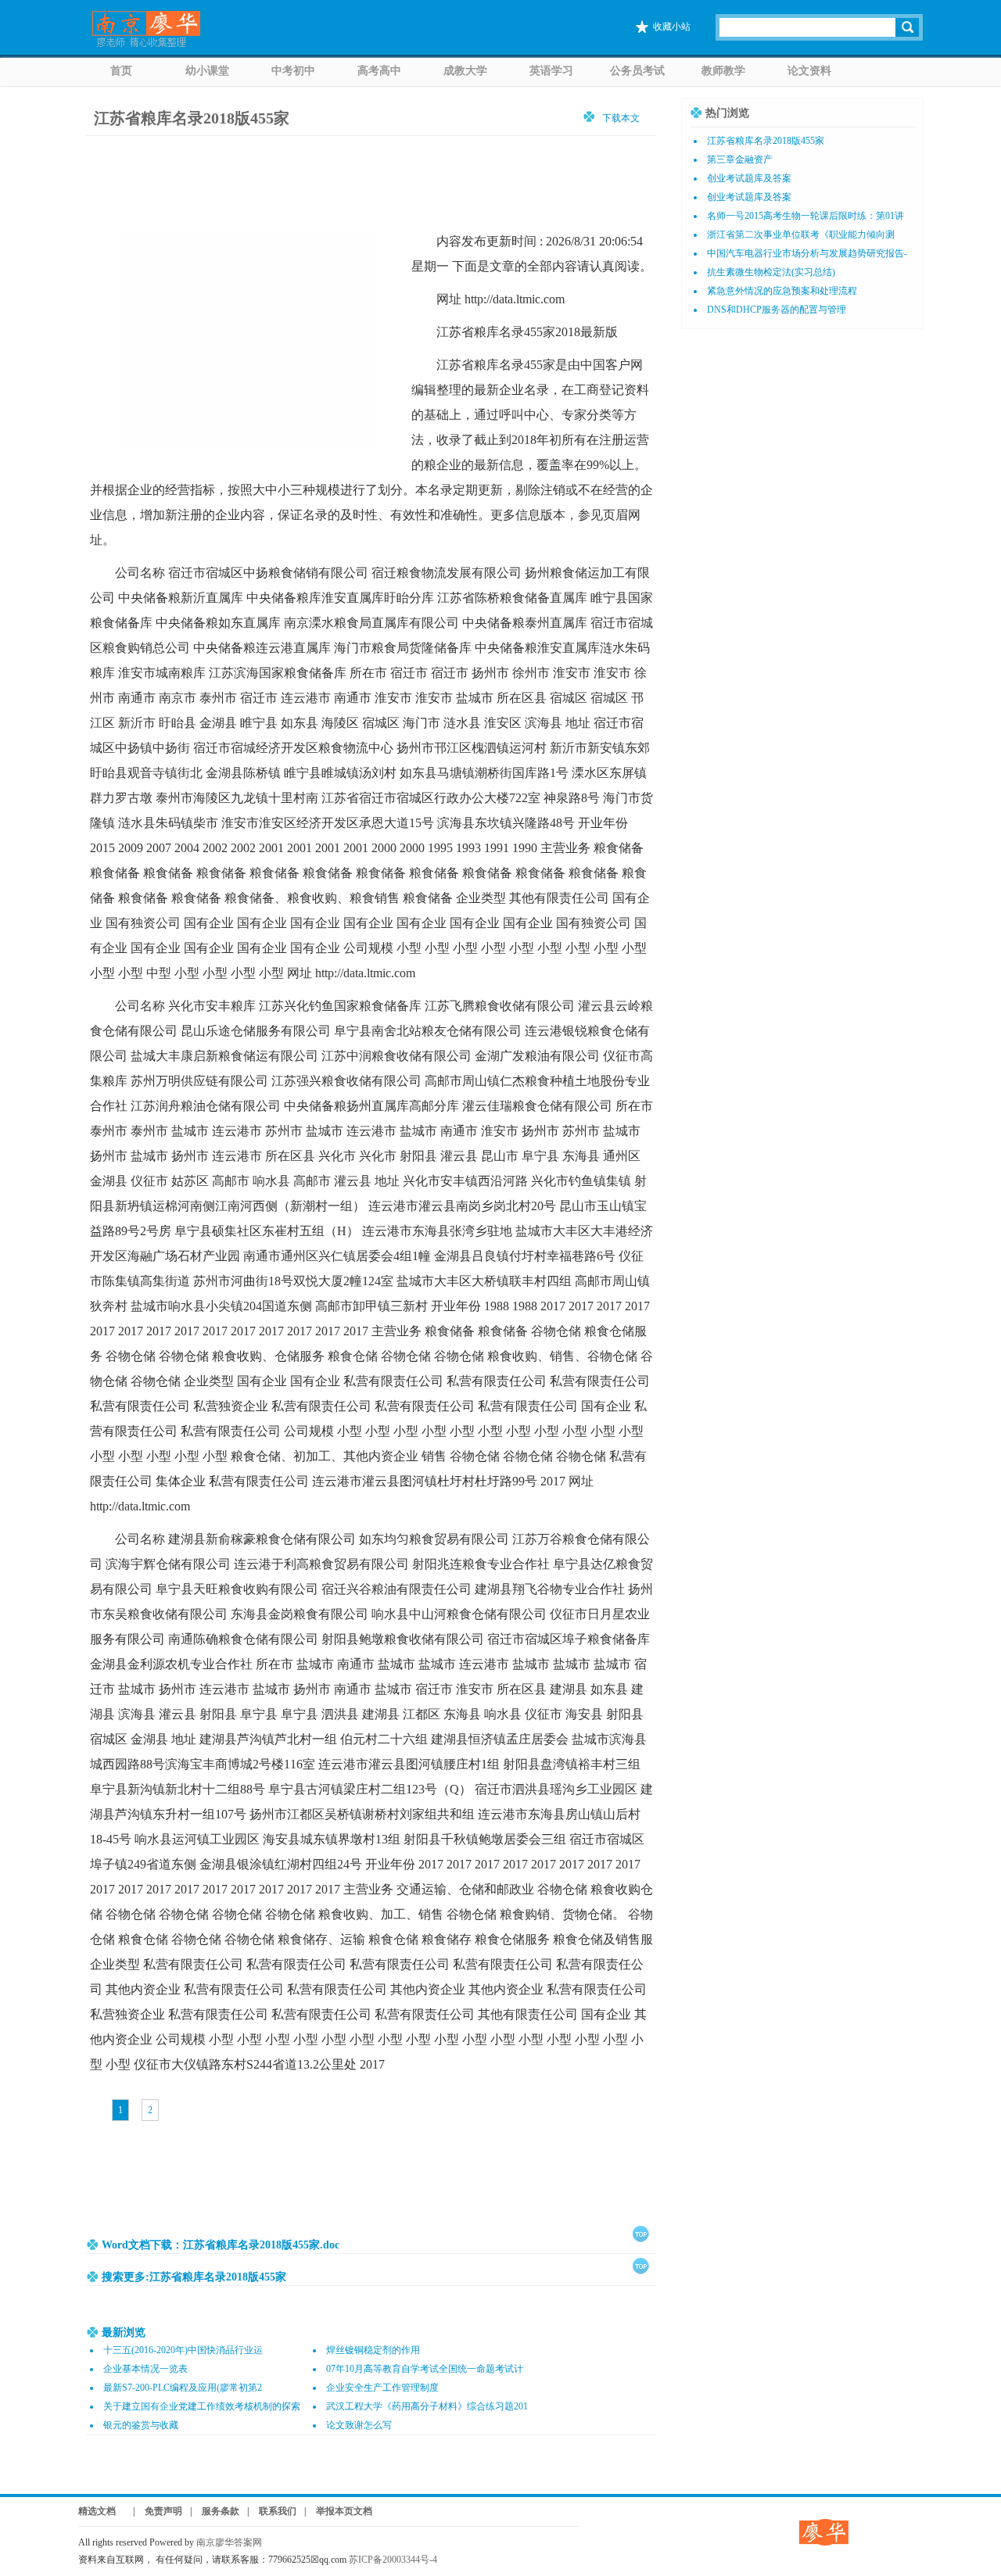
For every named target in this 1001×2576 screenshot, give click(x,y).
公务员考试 (637, 71)
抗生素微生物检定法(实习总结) (771, 272)
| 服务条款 (215, 2511)
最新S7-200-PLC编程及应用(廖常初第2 (183, 2388)
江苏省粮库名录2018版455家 (766, 141)
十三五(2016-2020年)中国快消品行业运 (183, 2350)
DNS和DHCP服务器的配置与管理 (777, 310)
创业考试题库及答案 (749, 178)
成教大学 (465, 71)
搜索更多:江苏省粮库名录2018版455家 (194, 2277)
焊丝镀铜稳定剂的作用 (373, 2350)
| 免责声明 (153, 2511)
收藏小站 (672, 27)
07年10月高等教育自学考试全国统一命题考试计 (425, 2369)
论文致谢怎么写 (359, 2425)
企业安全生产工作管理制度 (382, 2388)
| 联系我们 (272, 2511)
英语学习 (551, 71)
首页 (121, 71)
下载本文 (621, 118)
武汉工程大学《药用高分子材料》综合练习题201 (427, 2406)
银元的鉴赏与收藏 (141, 2425)
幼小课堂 (207, 71)
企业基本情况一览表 (145, 2369)
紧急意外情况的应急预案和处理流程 (782, 291)
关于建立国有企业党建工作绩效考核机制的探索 (202, 2406)
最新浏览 (124, 2332)
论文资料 (809, 71)
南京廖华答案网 (234, 2542)
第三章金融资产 (740, 159)
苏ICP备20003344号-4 (393, 2560)
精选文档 (97, 2511)
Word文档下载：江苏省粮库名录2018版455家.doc (221, 2245)
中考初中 (293, 71)
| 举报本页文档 (338, 2511)
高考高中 (379, 71)
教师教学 (723, 71)
